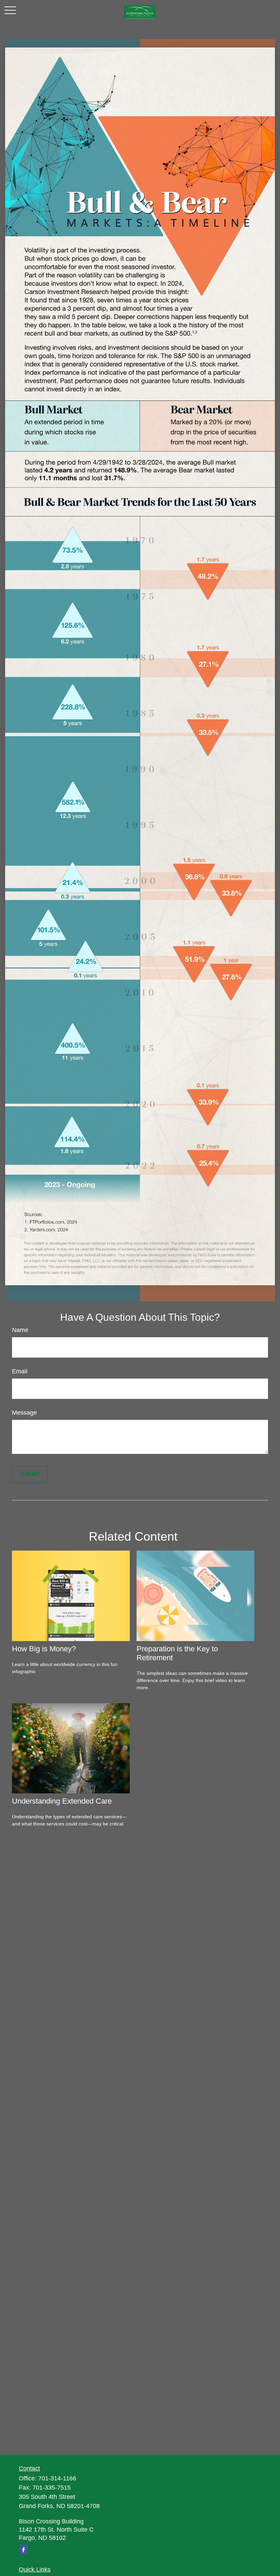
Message (24, 1413)
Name (20, 1330)
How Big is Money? (44, 1649)
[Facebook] (23, 2550)
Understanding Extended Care (62, 1801)
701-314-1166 (57, 2478)
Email (20, 1371)
